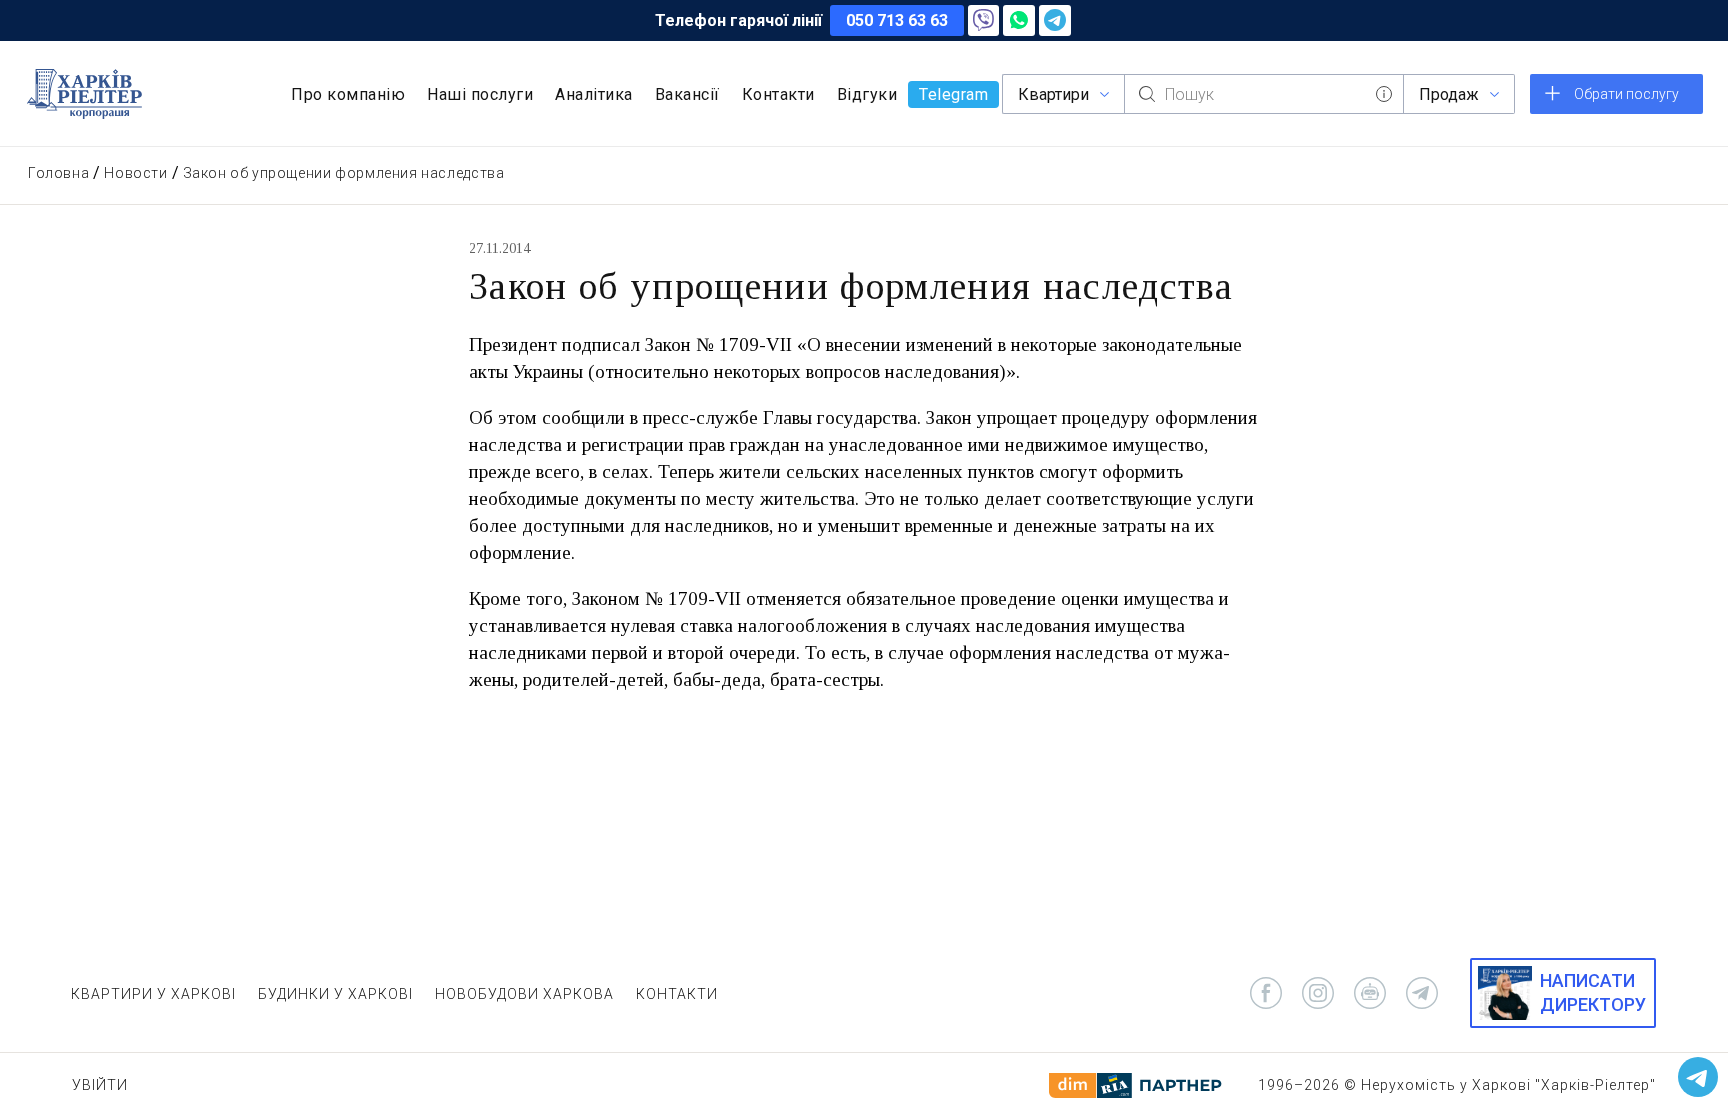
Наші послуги (480, 94)
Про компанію (348, 94)
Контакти (778, 94)
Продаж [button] (1449, 94)
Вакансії (687, 94)
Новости (135, 173)
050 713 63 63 (897, 20)
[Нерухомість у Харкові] (84, 94)
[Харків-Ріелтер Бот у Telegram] (1698, 1077)
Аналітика (594, 94)
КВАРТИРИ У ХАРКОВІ (153, 994)
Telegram (953, 94)
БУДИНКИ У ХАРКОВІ (335, 994)
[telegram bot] (1370, 993)
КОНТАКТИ (677, 994)
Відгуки (867, 94)
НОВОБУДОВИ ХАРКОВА (524, 994)
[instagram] (1318, 993)
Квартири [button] (1053, 94)
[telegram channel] (1422, 993)
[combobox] (1264, 94)
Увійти (100, 1085)
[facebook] (1266, 993)
